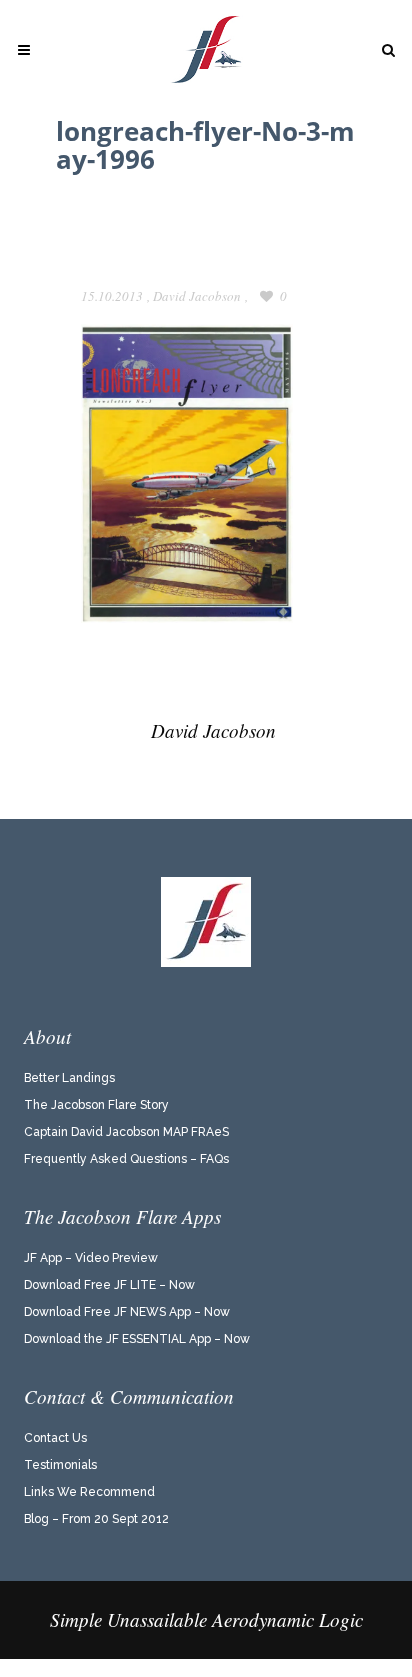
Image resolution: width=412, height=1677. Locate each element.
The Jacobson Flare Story (96, 1105)
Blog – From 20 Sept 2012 (96, 1519)
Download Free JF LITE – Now (109, 1285)
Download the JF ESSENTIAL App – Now (137, 1339)
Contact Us (55, 1438)
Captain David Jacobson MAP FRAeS (126, 1132)
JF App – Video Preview (91, 1258)
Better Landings (69, 1078)
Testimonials (60, 1465)
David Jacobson (197, 296)
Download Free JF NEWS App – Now (127, 1312)
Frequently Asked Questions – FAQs (126, 1159)
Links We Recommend (89, 1492)
